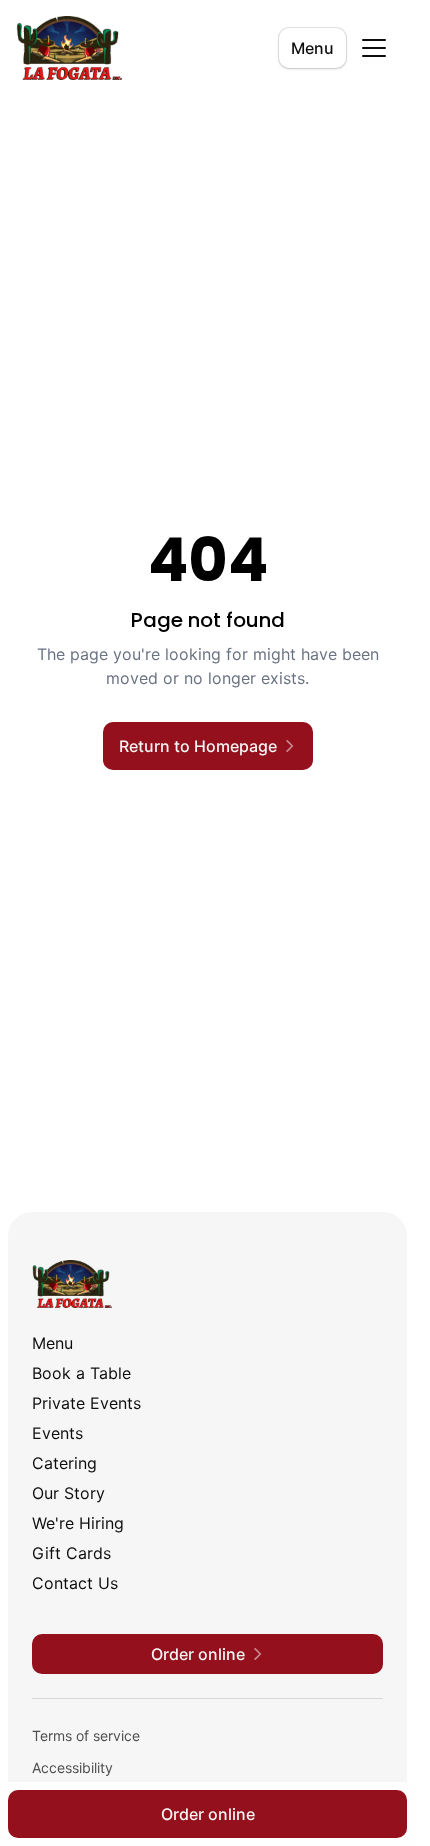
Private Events (86, 1403)
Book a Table (81, 1373)
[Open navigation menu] (374, 48)
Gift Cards (71, 1553)
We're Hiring (78, 1523)
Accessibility (72, 1767)
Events (57, 1433)
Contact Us (75, 1583)
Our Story (68, 1493)
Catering (64, 1463)
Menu (312, 48)
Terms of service (86, 1735)
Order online (208, 1814)
